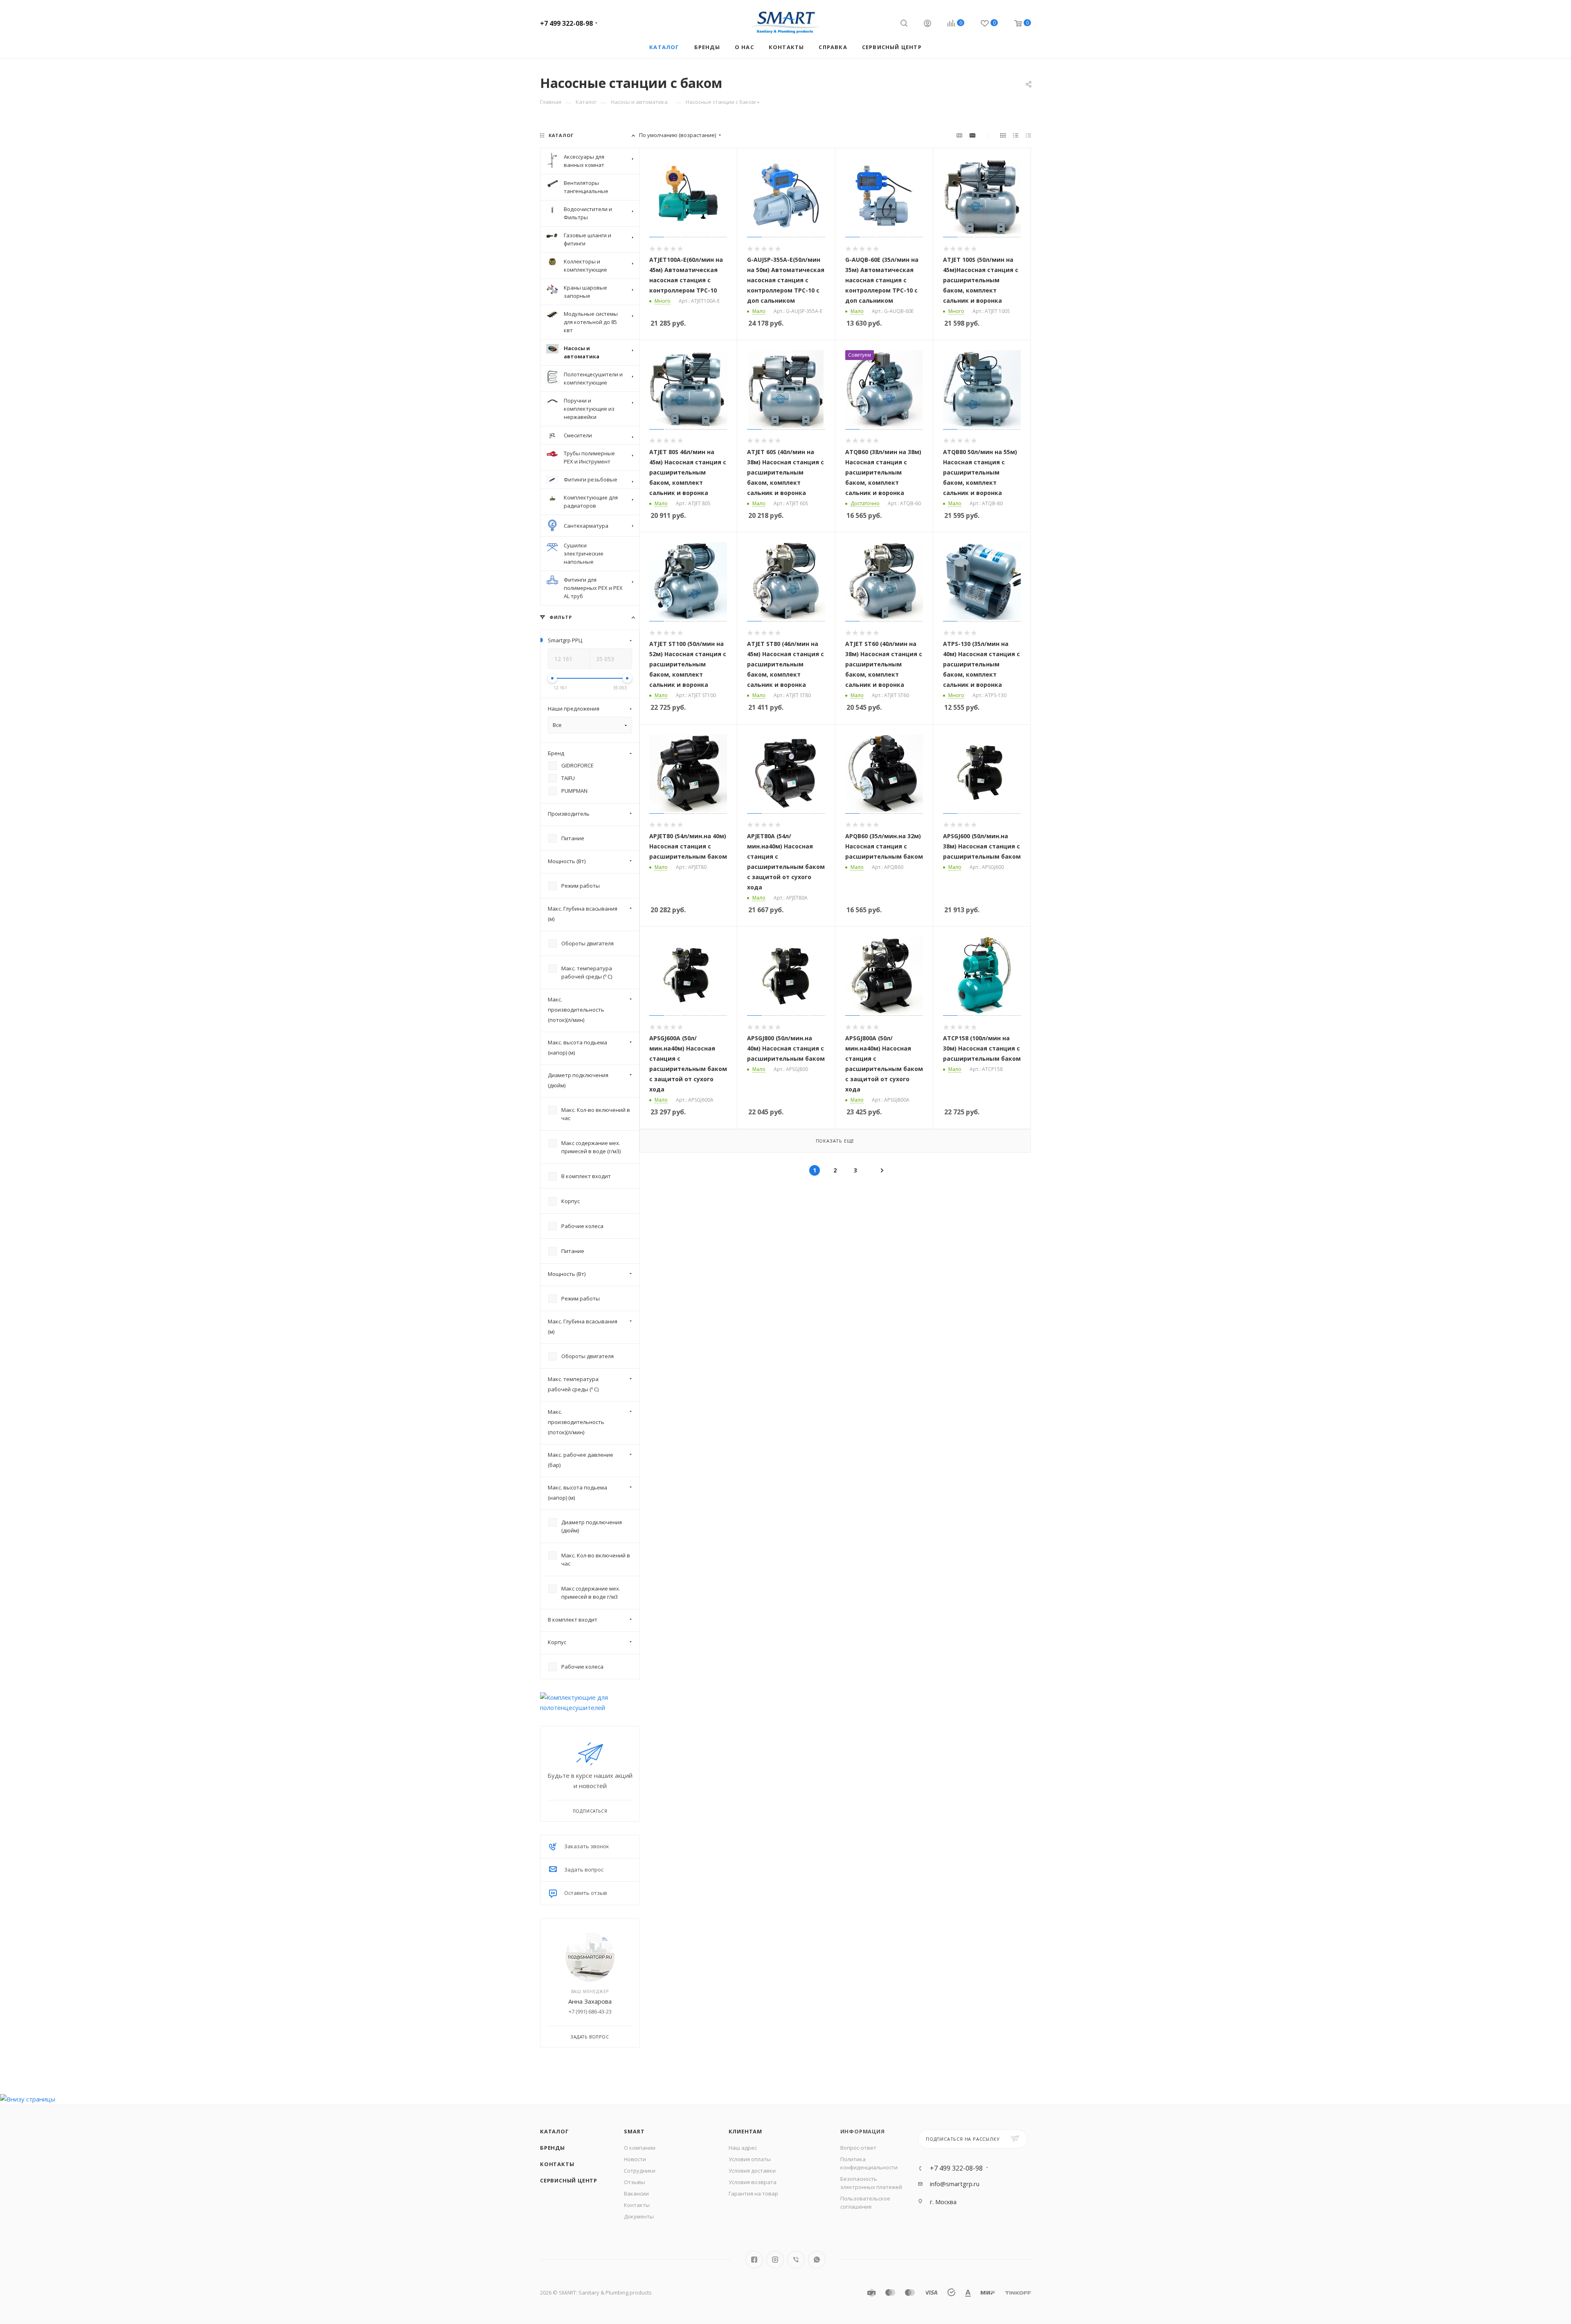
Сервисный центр (569, 2180)
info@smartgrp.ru (955, 2184)
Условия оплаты (750, 2159)
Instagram (775, 2260)
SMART (634, 2131)
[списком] (1016, 135)
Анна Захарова (590, 2001)
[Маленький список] (959, 135)
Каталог (555, 2131)
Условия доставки (752, 2171)
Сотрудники (640, 2171)
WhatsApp (817, 2260)
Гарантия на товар (753, 2194)
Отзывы (635, 2182)
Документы (639, 2216)
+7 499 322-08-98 (566, 23)
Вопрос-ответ (858, 2148)
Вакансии (636, 2194)
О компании (640, 2148)
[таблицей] (1028, 135)
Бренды (553, 2148)
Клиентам (745, 2131)
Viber (796, 2260)
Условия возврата (753, 2182)
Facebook (754, 2260)
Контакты (557, 2164)
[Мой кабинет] (927, 24)
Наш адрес (743, 2148)
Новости (635, 2159)
